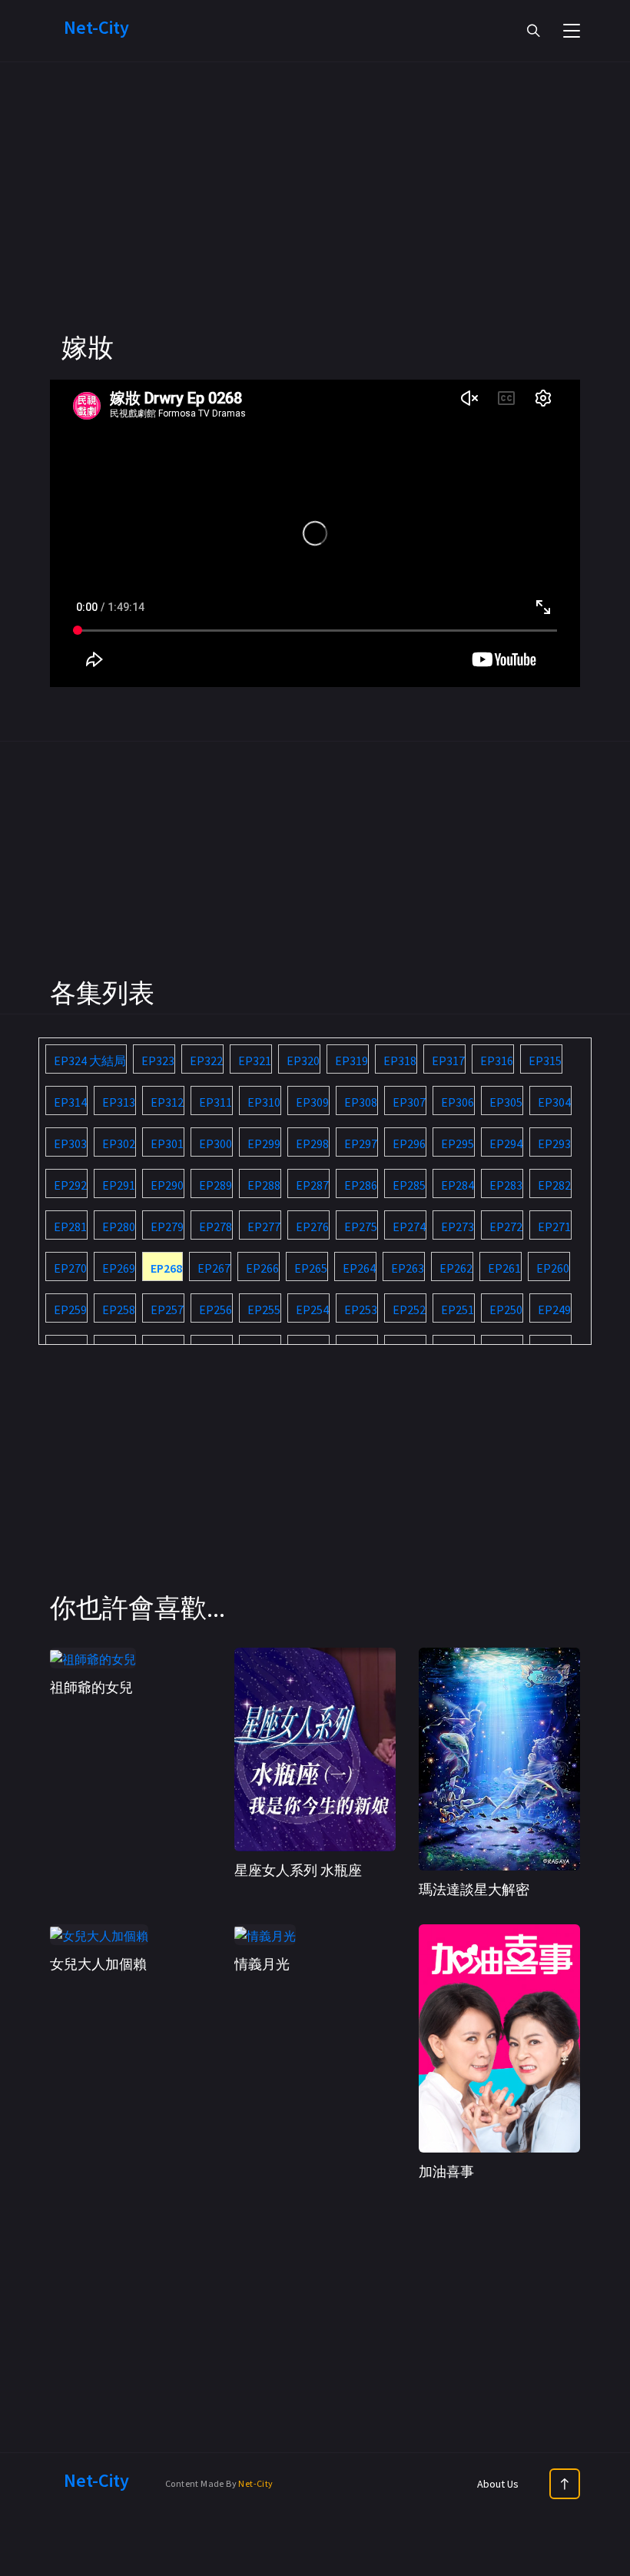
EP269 (119, 1268)
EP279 (167, 1227)
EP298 (312, 1144)
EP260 (553, 1268)
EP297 (361, 1144)
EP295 (458, 1144)
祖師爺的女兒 (91, 1687)
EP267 (214, 1268)
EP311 (216, 1102)
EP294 (506, 1144)
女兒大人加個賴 (98, 1964)
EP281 (70, 1227)
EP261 (504, 1268)
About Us (498, 2484)
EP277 (264, 1227)
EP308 (361, 1102)
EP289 (216, 1185)
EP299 (264, 1144)
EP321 (255, 1061)
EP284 (458, 1185)
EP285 (409, 1185)
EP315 (545, 1061)
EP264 (359, 1268)
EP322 (206, 1061)
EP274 (409, 1227)
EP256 (216, 1310)
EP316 (497, 1061)
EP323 (158, 1061)
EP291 (119, 1185)
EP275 (361, 1227)
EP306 (458, 1102)
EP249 (554, 1310)
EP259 (70, 1310)
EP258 (119, 1310)
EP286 (361, 1185)
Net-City (255, 2483)
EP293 (554, 1144)
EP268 (166, 1268)
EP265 (311, 1268)
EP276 (312, 1227)
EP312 (167, 1102)
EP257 (167, 1310)
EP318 (400, 1061)
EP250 (506, 1310)
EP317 (448, 1061)
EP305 (506, 1102)
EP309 (312, 1102)
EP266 (262, 1268)
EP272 (506, 1227)
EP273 (458, 1227)
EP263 (408, 1268)
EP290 (167, 1185)
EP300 (216, 1144)
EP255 (264, 1310)
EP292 (70, 1185)
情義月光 (262, 1964)
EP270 (70, 1268)
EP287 (312, 1185)
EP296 (409, 1144)
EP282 (554, 1185)
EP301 (167, 1144)
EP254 (312, 1310)
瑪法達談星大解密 (474, 1889)
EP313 (119, 1102)
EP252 (409, 1310)
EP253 (361, 1310)
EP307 (409, 1102)
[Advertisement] (315, 223)
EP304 (554, 1102)
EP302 (119, 1144)
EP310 (264, 1102)
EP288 (264, 1185)
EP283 (506, 1185)
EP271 (554, 1227)
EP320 (303, 1061)
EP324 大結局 (90, 1061)
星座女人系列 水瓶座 (298, 1870)
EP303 (70, 1144)
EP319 (351, 1061)
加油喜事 (446, 2171)
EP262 (456, 1268)
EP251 (458, 1310)
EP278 (216, 1227)
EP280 (119, 1227)
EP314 (70, 1102)
